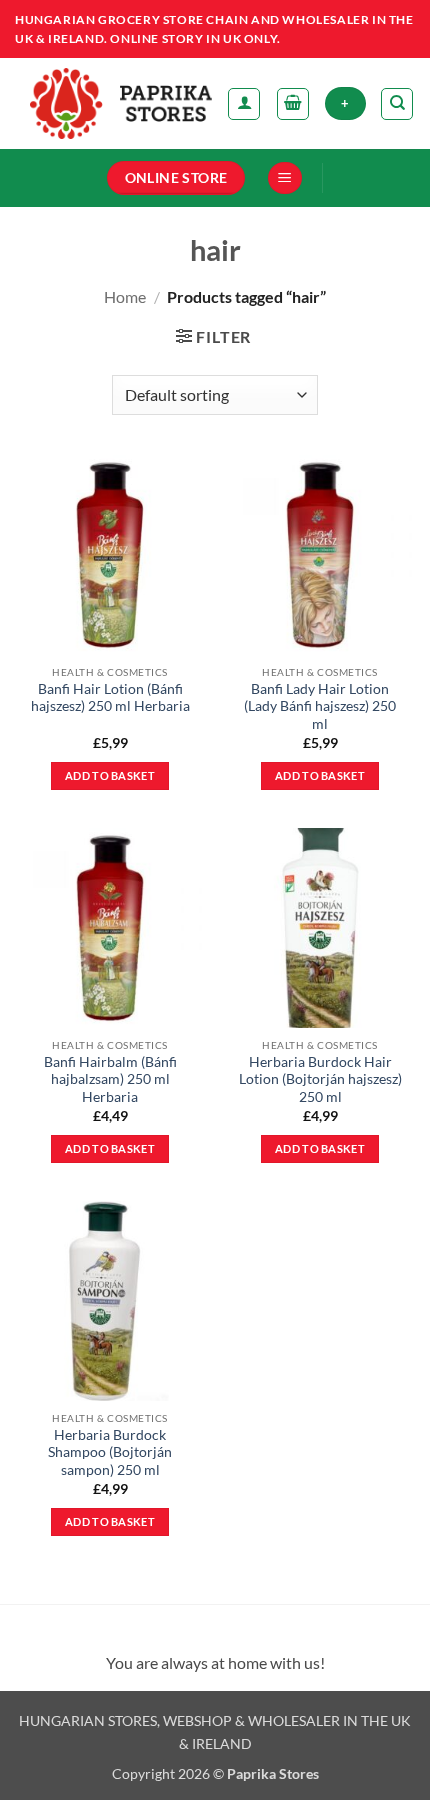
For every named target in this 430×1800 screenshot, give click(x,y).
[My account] (244, 104)
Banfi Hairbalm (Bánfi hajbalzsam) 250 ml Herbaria (110, 1079)
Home (125, 296)
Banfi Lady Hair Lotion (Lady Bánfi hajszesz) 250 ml (320, 706)
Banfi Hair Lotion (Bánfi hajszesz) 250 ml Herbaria (110, 698)
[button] (293, 104)
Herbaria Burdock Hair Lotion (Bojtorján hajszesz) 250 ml (320, 1079)
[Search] (397, 104)
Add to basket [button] (110, 775)
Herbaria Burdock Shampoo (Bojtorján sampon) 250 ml (110, 1452)
